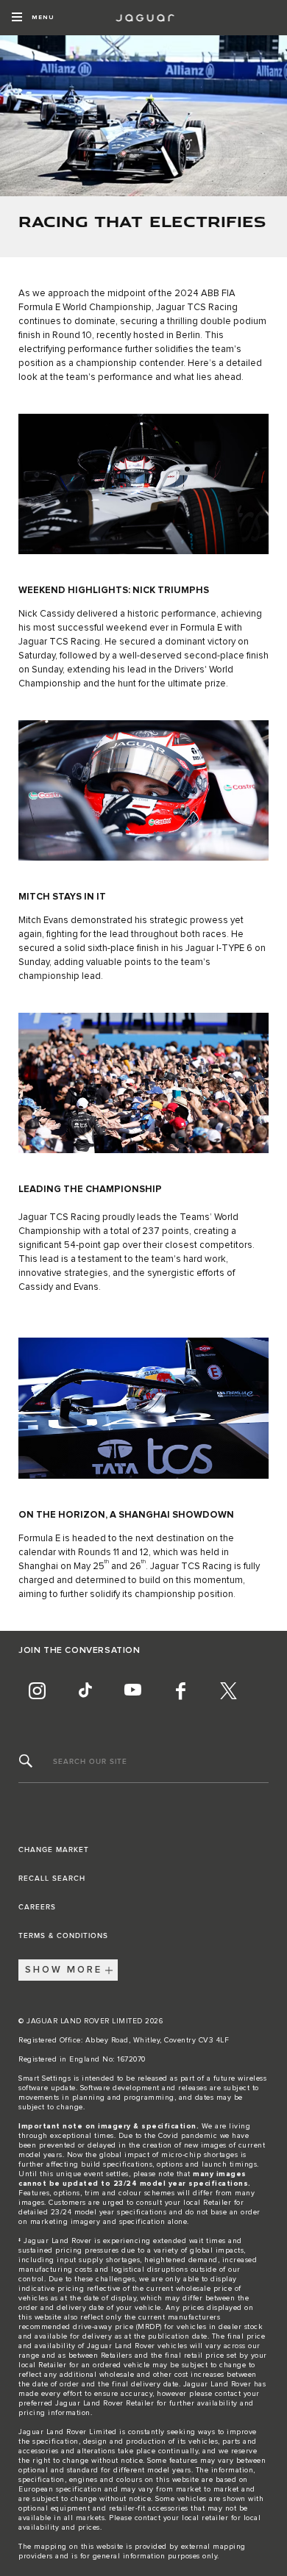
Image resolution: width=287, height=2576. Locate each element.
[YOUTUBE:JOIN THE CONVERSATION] (132, 1691)
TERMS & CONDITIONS (63, 1936)
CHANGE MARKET (54, 1850)
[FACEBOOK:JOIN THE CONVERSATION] (180, 1691)
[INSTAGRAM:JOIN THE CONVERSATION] (37, 1691)
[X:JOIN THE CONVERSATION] (228, 1691)
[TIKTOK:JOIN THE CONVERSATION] (85, 1691)
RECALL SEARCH (52, 1879)
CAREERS (37, 1907)
